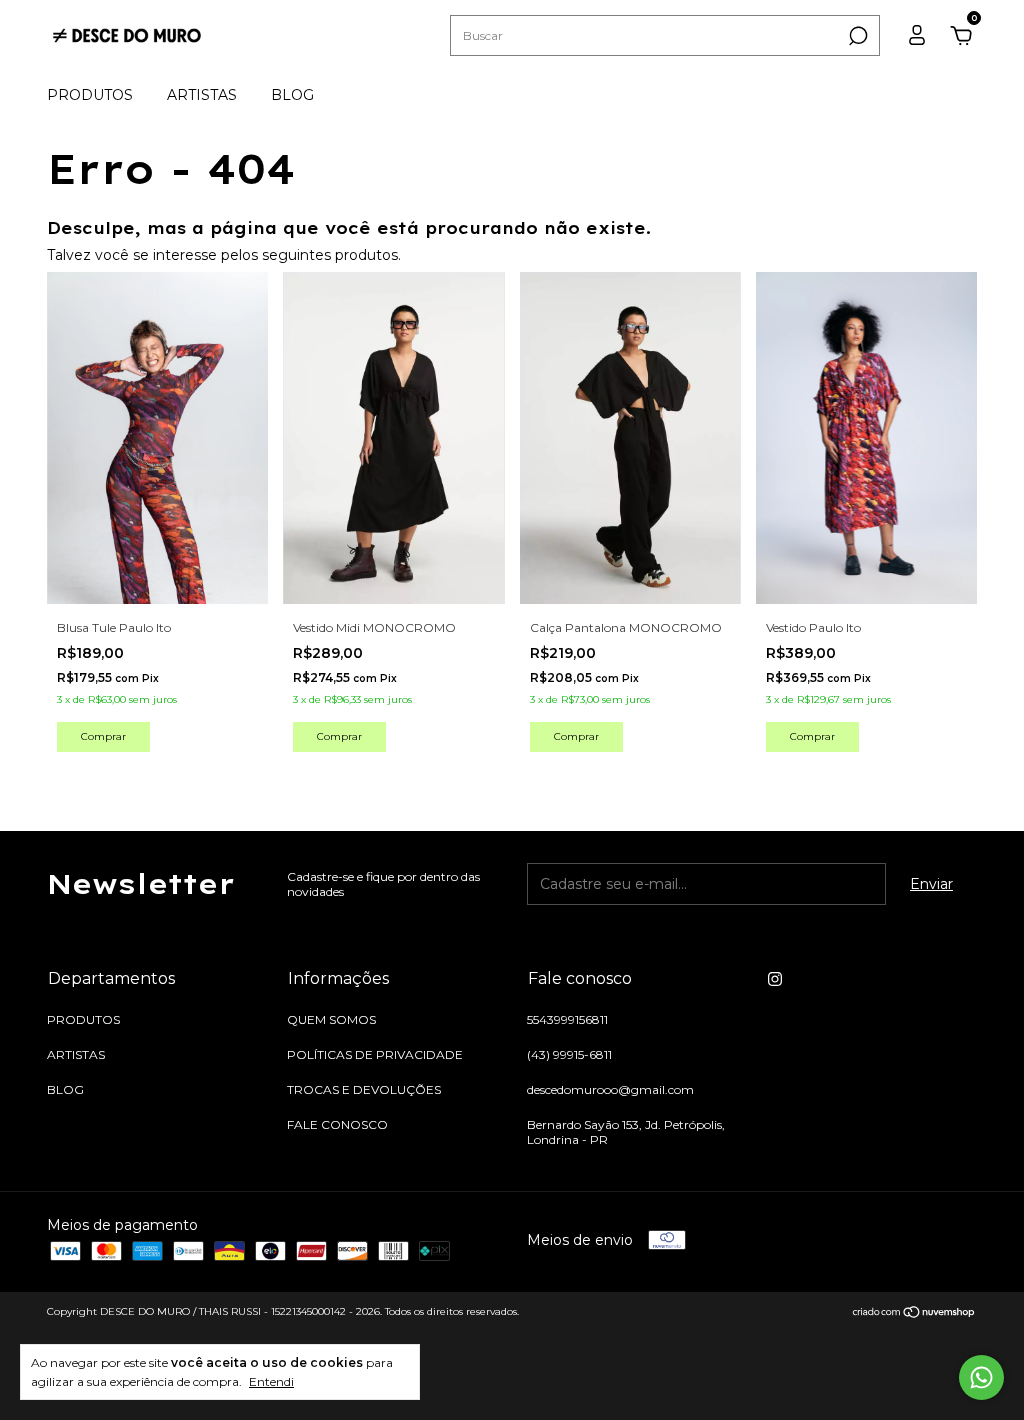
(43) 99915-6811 (569, 1054)
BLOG (292, 95)
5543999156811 (567, 1019)
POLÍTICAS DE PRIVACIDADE (375, 1054)
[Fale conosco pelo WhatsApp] (981, 1377)
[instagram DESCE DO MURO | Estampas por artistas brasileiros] (775, 979)
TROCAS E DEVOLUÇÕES (364, 1089)
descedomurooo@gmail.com (610, 1089)
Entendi (271, 1381)
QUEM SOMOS (331, 1019)
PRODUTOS (90, 95)
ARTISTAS (202, 95)
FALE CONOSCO (337, 1124)
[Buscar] (856, 36)
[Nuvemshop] (914, 1314)
